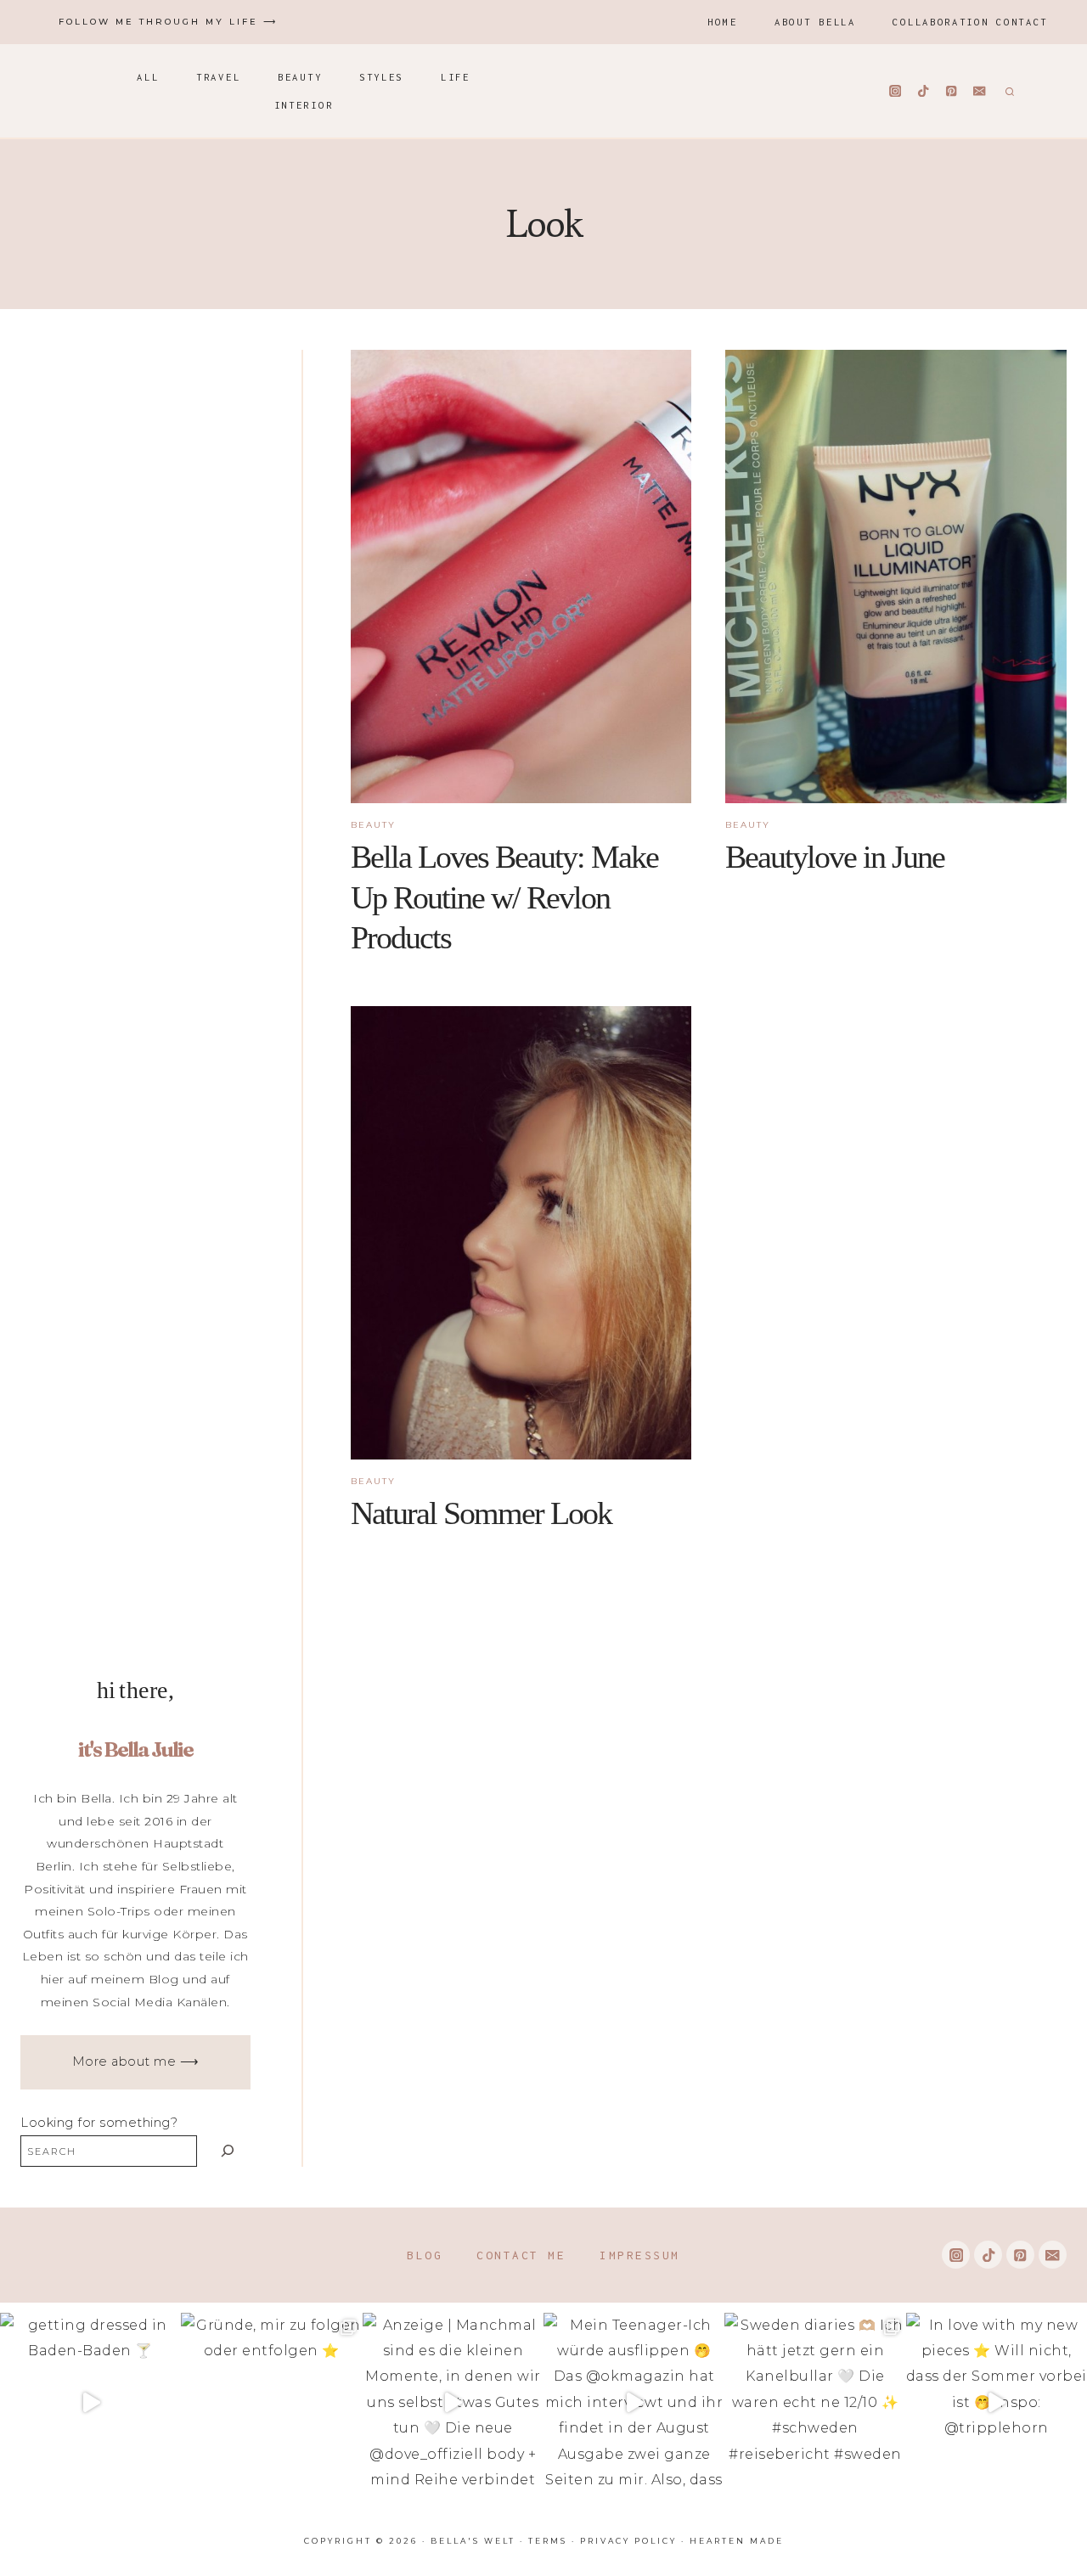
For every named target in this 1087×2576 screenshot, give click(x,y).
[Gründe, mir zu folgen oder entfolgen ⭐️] (271, 2403)
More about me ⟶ (136, 2061)
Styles (381, 77)
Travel (218, 77)
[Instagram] (896, 91)
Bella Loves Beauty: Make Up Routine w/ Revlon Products (504, 897)
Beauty (300, 77)
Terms (548, 2541)
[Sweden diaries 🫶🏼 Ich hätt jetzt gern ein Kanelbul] (815, 2403)
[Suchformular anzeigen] (1008, 91)
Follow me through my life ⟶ (168, 22)
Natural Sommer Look (481, 1513)
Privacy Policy (628, 2541)
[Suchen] (228, 2151)
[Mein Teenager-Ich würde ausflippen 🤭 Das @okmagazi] (634, 2403)
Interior (304, 105)
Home (722, 22)
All (148, 77)
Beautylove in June (835, 857)
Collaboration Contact (970, 22)
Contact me (521, 2255)
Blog (425, 2255)
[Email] (980, 91)
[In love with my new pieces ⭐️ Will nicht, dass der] (997, 2403)
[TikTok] (924, 91)
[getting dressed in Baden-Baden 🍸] (90, 2403)
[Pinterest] (952, 91)
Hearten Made (737, 2541)
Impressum (640, 2255)
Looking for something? (99, 2123)
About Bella (815, 22)
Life (456, 77)
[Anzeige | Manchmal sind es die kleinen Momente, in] (453, 2403)
